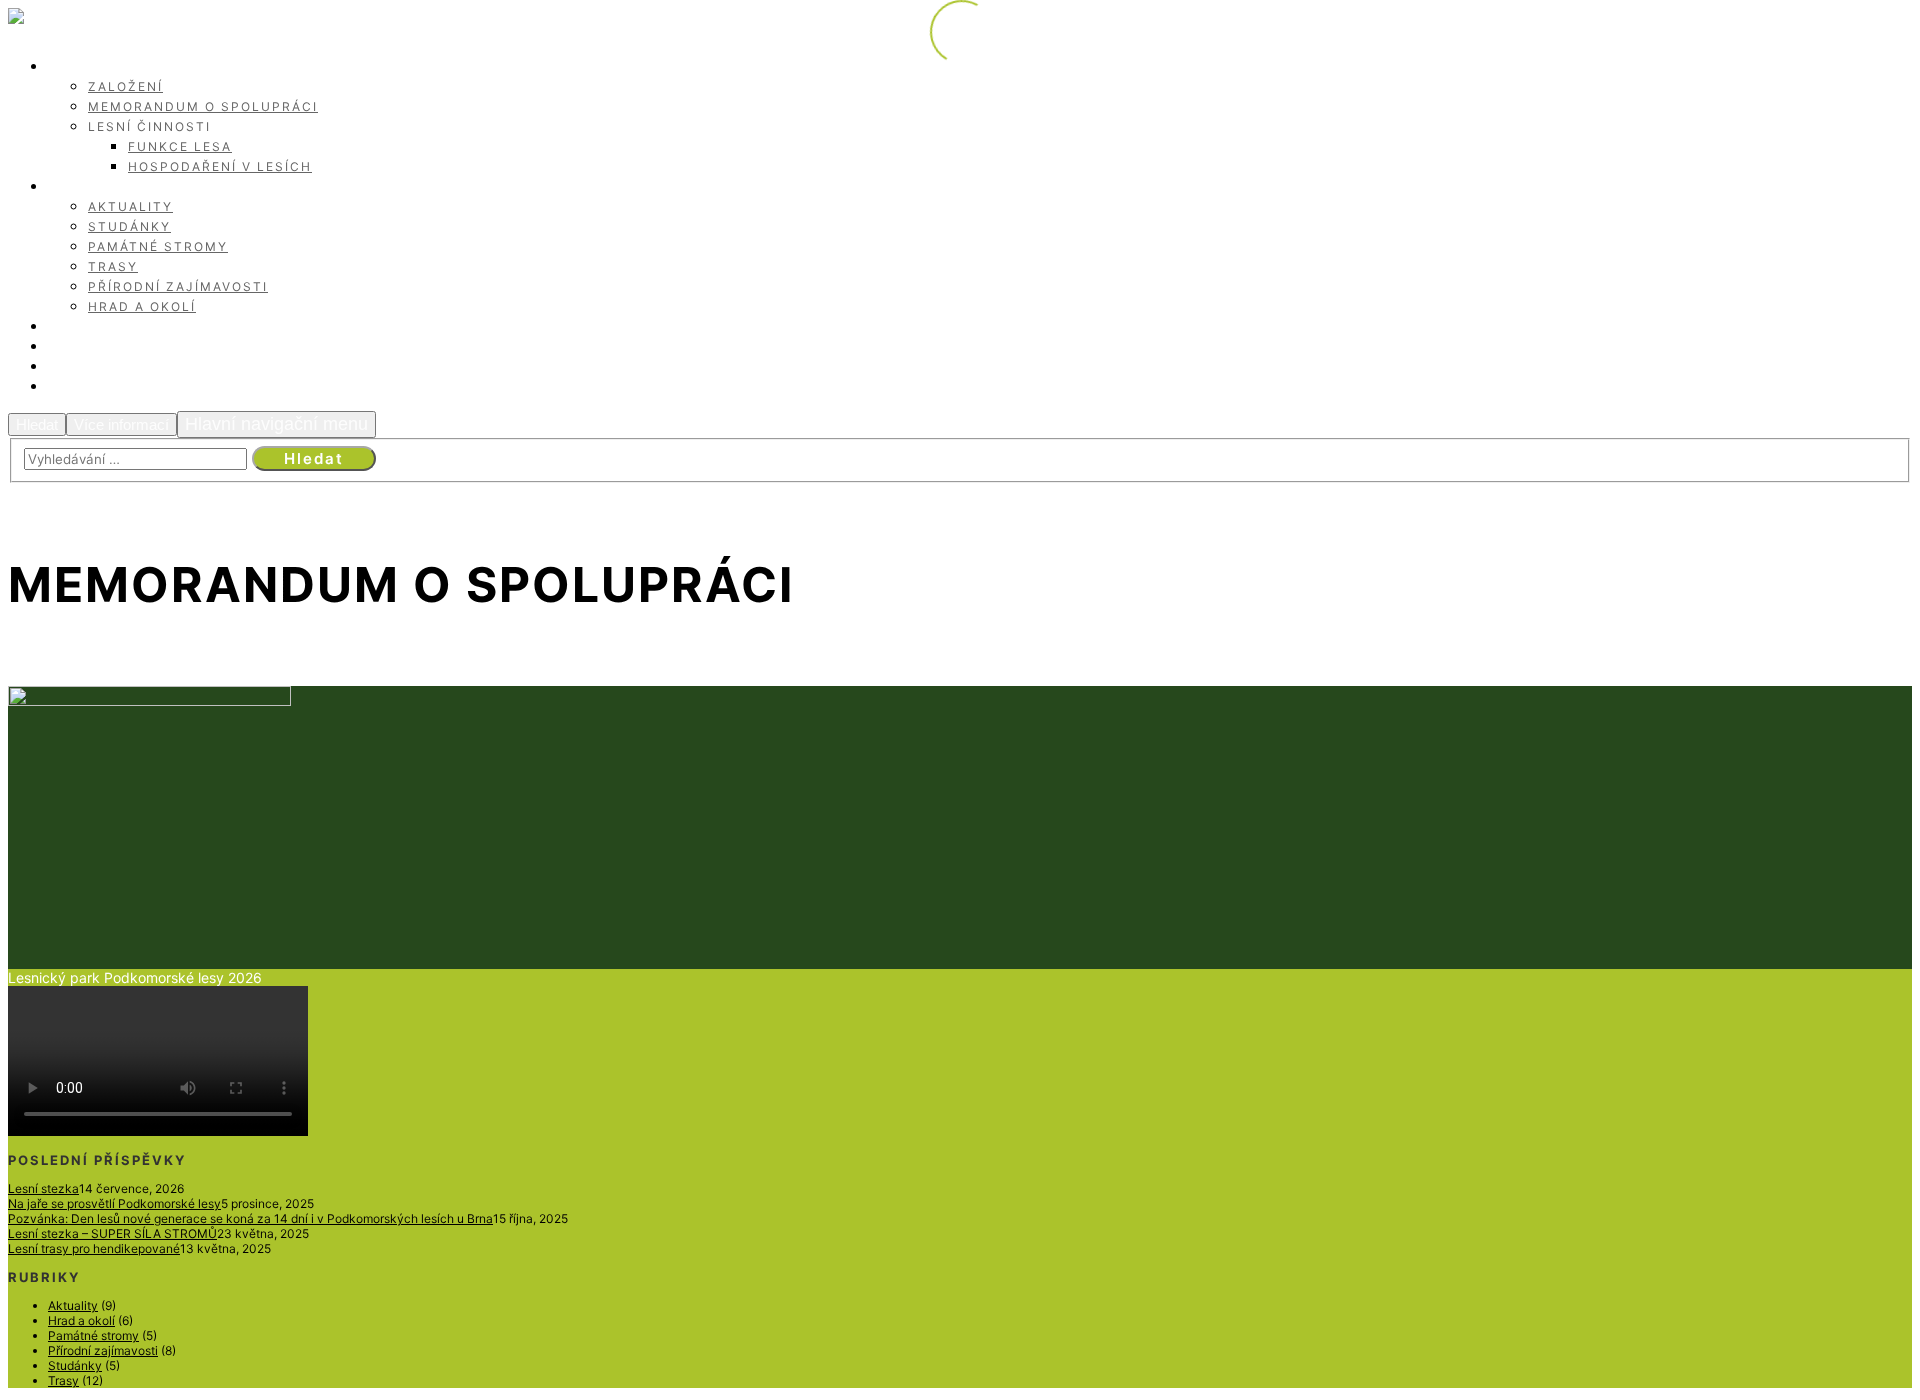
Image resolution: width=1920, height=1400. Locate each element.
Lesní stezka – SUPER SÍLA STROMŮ (112, 1233)
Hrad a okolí (81, 1320)
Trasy (63, 1380)
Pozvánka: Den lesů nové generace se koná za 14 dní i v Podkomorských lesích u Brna (250, 1218)
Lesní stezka (43, 1188)
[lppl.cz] (56, 23)
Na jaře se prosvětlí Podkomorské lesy (114, 1203)
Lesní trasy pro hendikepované (94, 1248)
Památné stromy (93, 1335)
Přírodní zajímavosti (103, 1350)
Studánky (75, 1365)
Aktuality (73, 1305)
